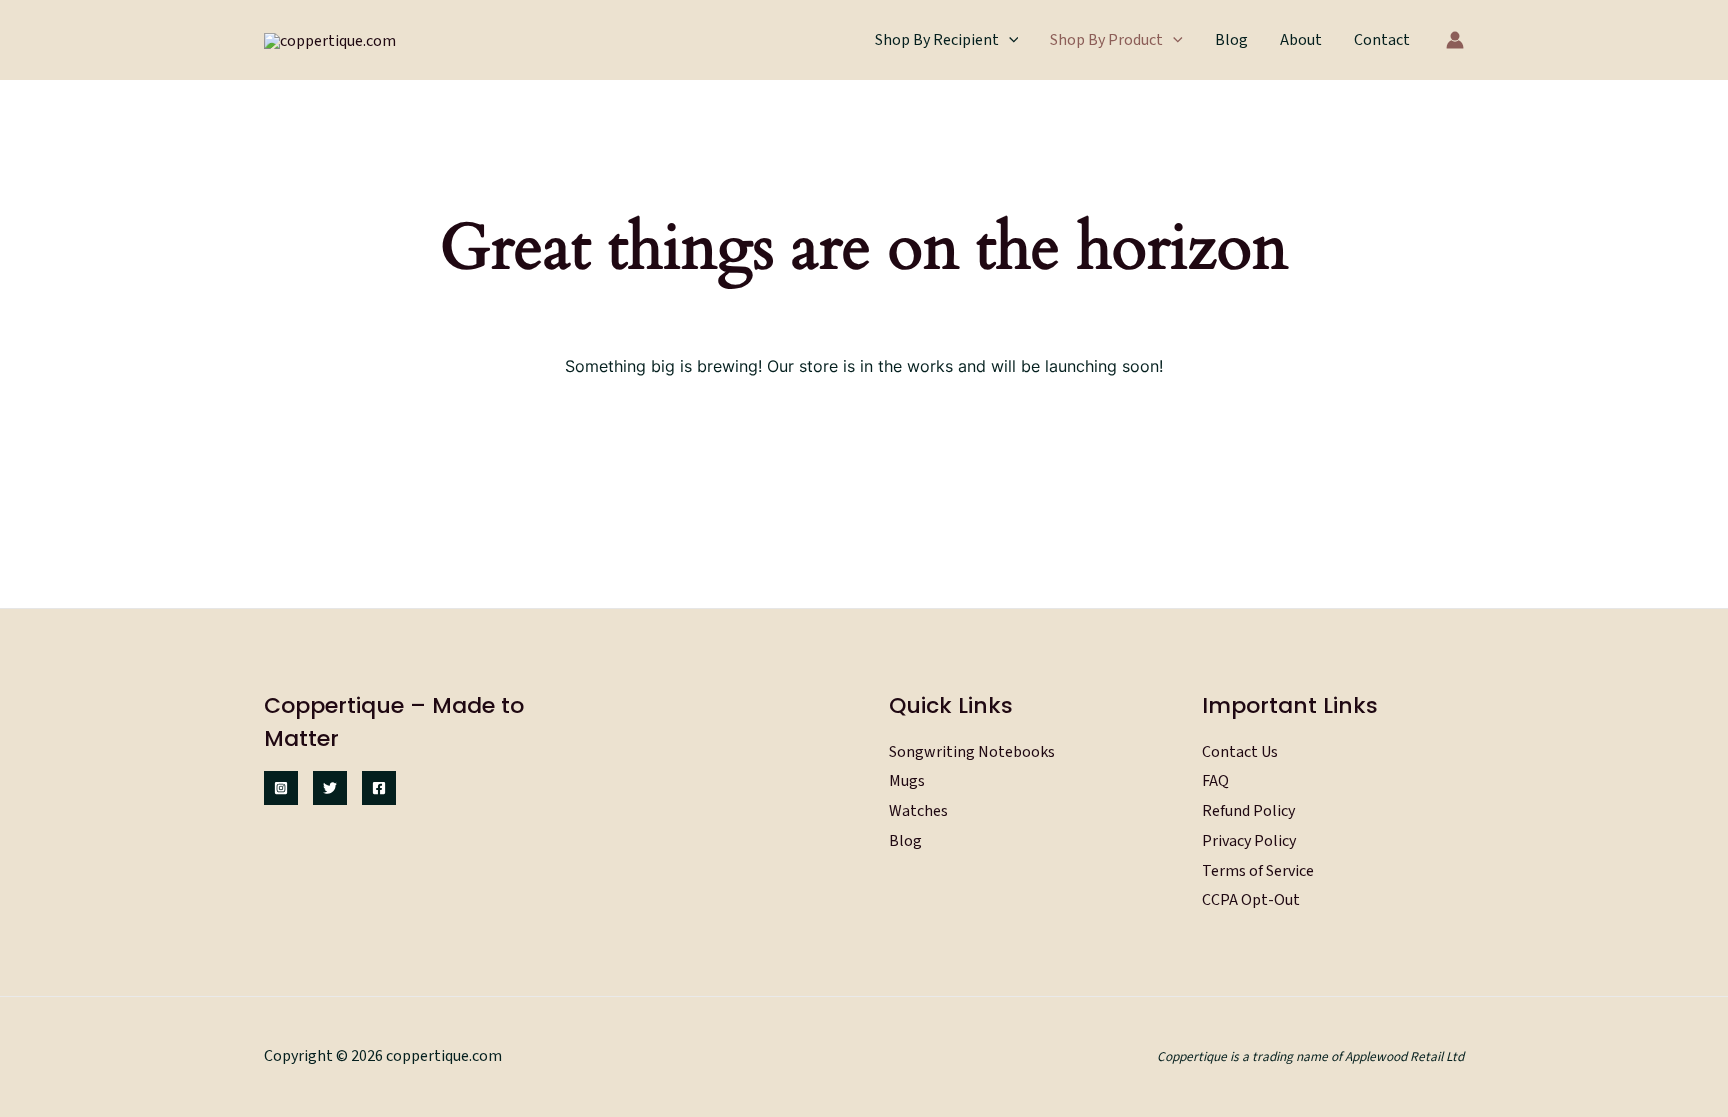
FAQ (1215, 781)
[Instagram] (281, 788)
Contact (1382, 40)
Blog (1231, 40)
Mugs (907, 781)
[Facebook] (379, 788)
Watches (918, 811)
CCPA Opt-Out (1251, 900)
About (1301, 40)
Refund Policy (1248, 811)
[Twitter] (330, 788)
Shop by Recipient (937, 40)
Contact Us (1240, 752)
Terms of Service (1258, 871)
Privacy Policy (1249, 841)
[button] (1009, 40)
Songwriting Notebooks (972, 752)
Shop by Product (1106, 40)
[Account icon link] (1455, 40)
